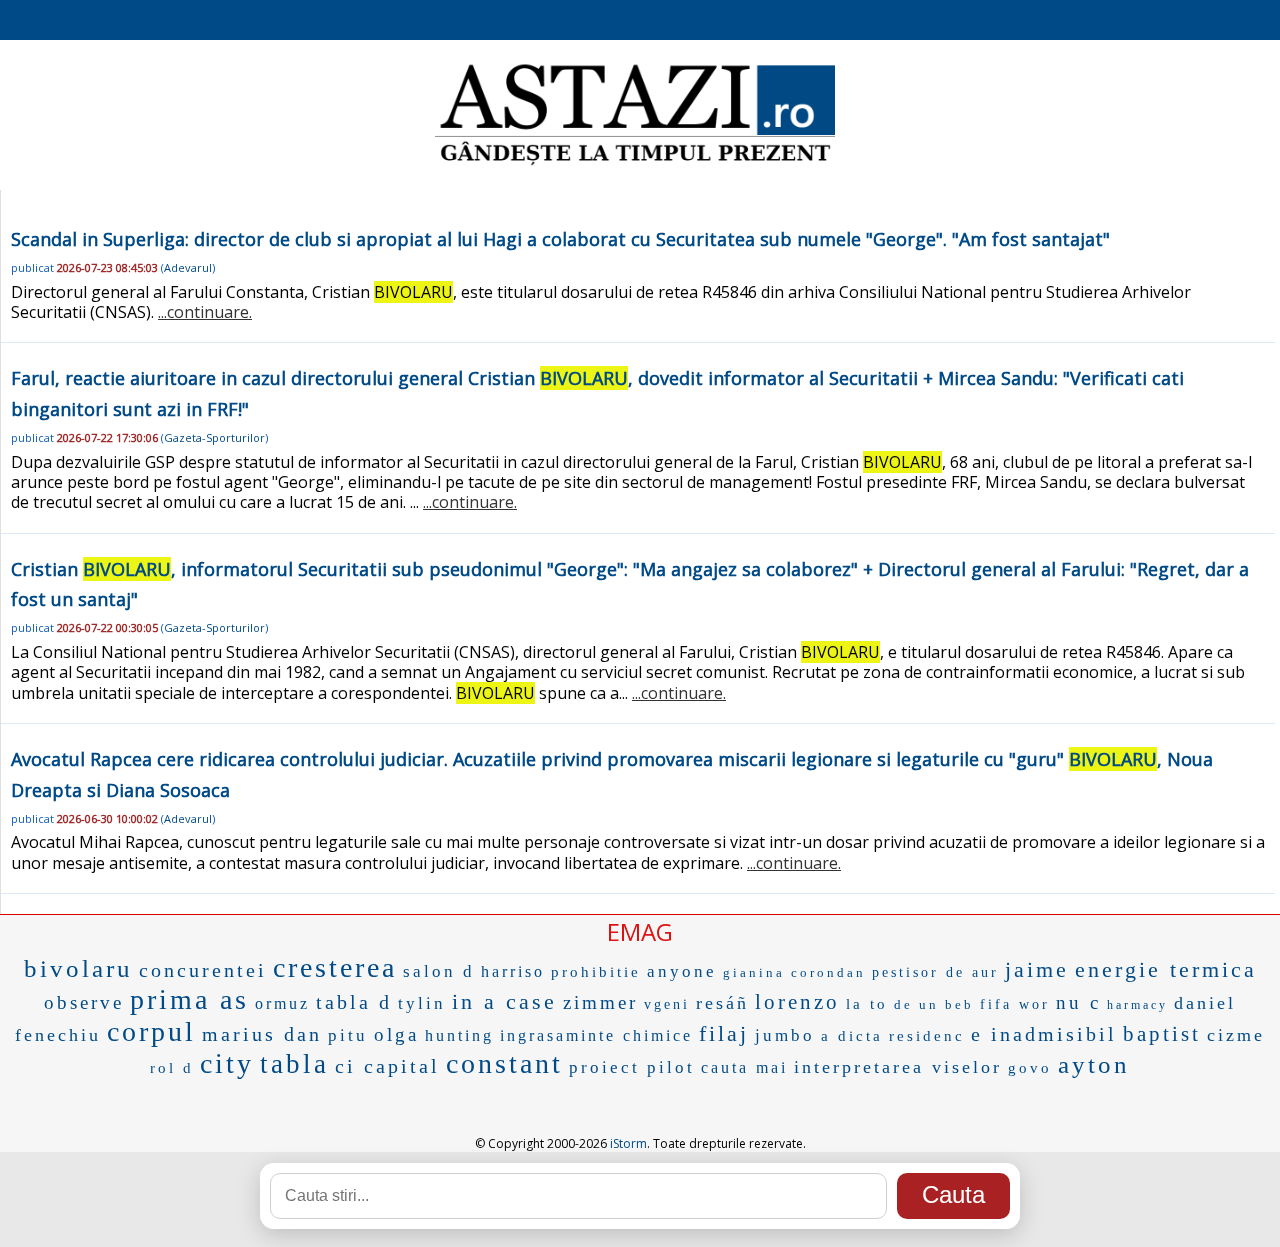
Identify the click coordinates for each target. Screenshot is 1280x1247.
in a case (504, 1001)
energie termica (1166, 969)
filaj (724, 1033)
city (227, 1063)
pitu (348, 1035)
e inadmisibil (1044, 1034)
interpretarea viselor (898, 1067)
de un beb (934, 1004)
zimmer (600, 1002)
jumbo (785, 1035)
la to (867, 1004)
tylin (422, 1003)
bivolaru (78, 968)
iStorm (628, 1143)
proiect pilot (632, 1067)
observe (84, 1002)
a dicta (852, 1036)
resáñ (722, 1003)
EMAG (640, 931)
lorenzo (797, 1002)
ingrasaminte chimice (596, 1035)
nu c (1078, 1002)
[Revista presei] (635, 163)
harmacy (1137, 1005)
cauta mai (744, 1067)
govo (1030, 1068)
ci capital (387, 1066)
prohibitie (596, 972)
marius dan (262, 1034)
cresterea (335, 967)
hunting (459, 1035)
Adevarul (188, 267)
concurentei (203, 970)
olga (396, 1034)
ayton (1094, 1064)
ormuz (282, 1003)
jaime (1037, 969)
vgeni (667, 1004)
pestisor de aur (935, 972)
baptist (1162, 1034)
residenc (927, 1036)
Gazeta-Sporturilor (214, 437)
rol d (172, 1068)
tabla (294, 1064)
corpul (151, 1031)
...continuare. (205, 312)
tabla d (354, 1002)
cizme (1236, 1035)
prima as (189, 999)
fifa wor (1015, 1004)
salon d (439, 971)
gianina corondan (794, 972)
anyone (682, 971)
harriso (513, 971)
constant (504, 1063)
